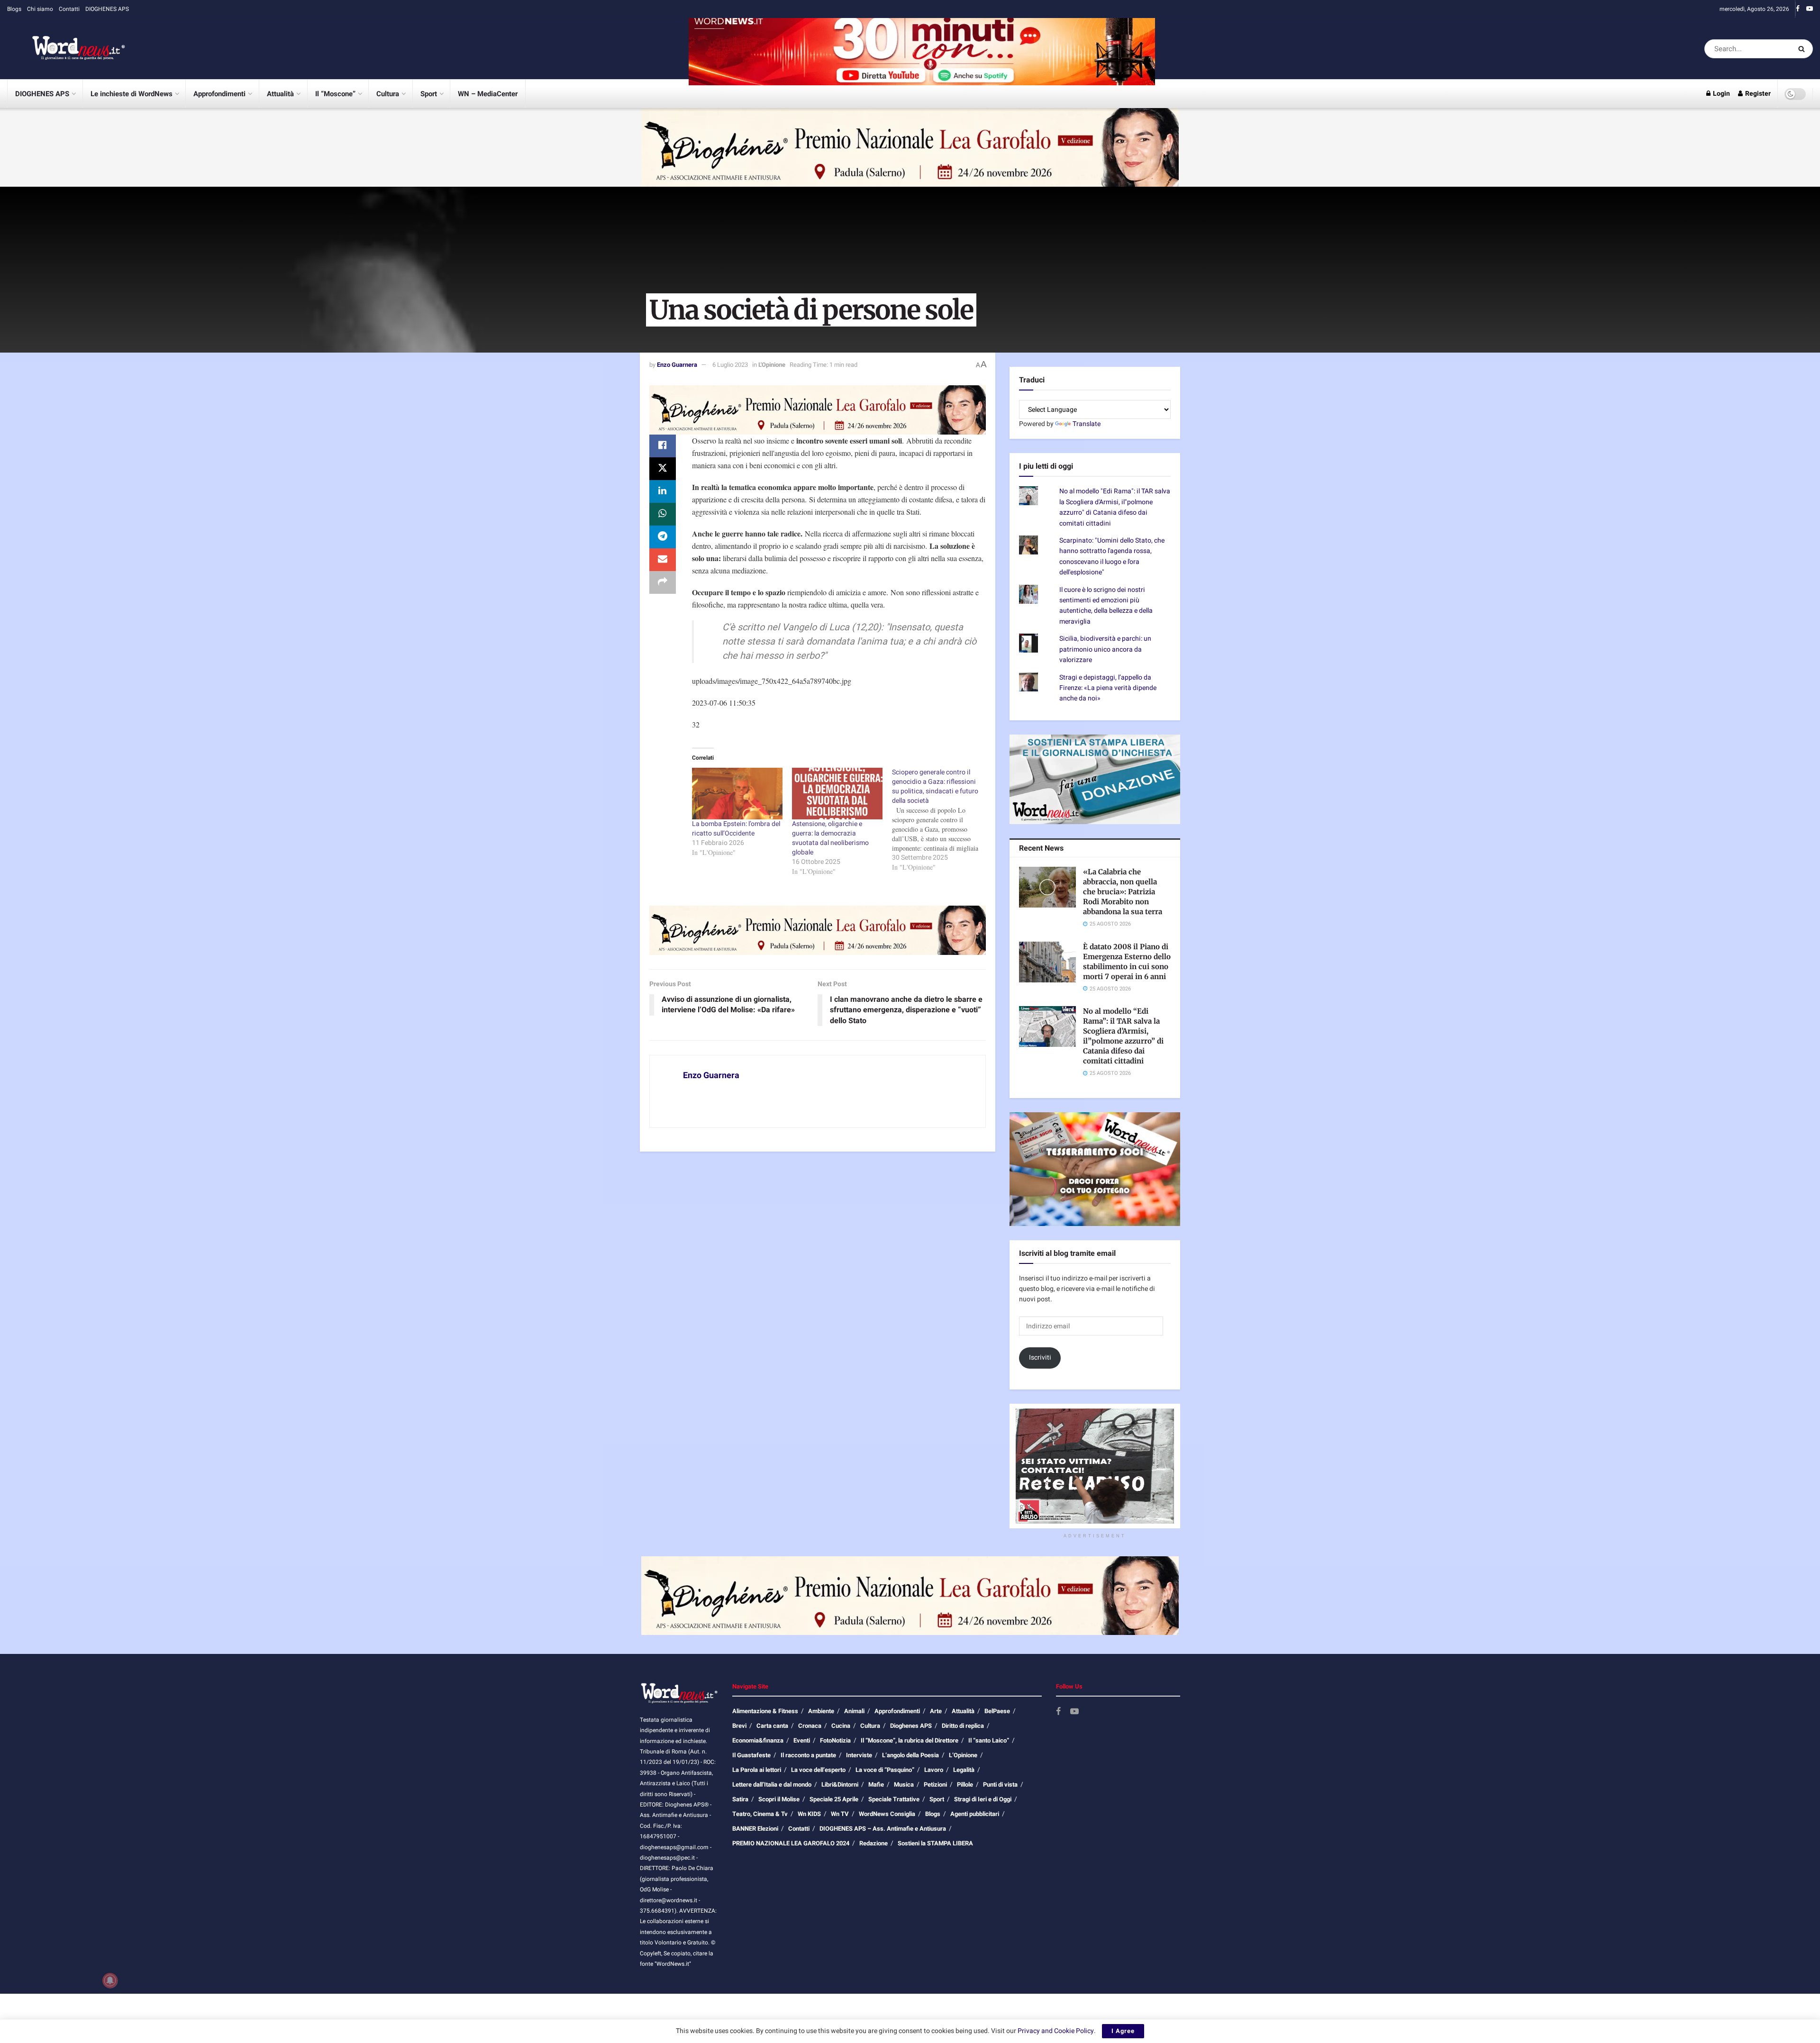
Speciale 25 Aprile (834, 1799)
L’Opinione (963, 1755)
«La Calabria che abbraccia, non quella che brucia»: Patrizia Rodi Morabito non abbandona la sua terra (1123, 892)
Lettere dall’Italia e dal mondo (772, 1784)
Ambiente (821, 1711)
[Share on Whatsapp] (663, 514)
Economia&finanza (758, 1740)
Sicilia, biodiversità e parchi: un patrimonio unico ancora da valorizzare (1105, 649)
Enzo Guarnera (677, 365)
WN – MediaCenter (488, 94)
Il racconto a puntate (808, 1755)
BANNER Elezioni (755, 1829)
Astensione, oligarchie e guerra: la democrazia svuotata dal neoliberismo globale (830, 838)
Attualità (280, 94)
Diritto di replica (963, 1726)
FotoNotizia (835, 1740)
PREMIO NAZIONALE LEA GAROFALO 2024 (791, 1843)
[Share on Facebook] (663, 446)
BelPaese (997, 1711)
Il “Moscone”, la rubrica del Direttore (910, 1740)
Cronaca (810, 1726)
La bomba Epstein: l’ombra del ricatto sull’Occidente (736, 829)
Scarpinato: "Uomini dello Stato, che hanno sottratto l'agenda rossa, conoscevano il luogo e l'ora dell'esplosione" (1112, 556)
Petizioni (935, 1784)
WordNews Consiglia (887, 1814)
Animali (854, 1711)
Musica (904, 1784)
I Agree (1123, 2031)
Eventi (802, 1740)
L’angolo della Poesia (910, 1755)
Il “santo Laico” (989, 1740)
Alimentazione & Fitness (765, 1711)
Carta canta (772, 1726)
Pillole (965, 1784)
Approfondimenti (219, 94)
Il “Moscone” (335, 94)
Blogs (14, 9)
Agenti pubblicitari (975, 1814)
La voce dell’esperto (818, 1770)
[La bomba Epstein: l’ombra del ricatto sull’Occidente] (737, 794)
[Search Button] (1803, 49)
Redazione (874, 1843)
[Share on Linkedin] (663, 491)
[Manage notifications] (110, 1980)
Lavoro (934, 1770)
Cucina (841, 1726)
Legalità (964, 1770)
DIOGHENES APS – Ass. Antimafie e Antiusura (883, 1829)
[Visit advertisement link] (922, 49)
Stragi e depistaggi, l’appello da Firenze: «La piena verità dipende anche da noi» (1108, 688)
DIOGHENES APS (107, 9)
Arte (936, 1711)
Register (1757, 94)
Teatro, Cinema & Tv (760, 1814)
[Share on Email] (663, 560)
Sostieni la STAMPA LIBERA (935, 1843)
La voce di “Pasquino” (885, 1770)
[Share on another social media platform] (663, 582)
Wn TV (840, 1814)
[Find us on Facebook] (1798, 9)
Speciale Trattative (894, 1799)
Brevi (739, 1726)
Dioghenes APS (911, 1726)
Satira (740, 1799)
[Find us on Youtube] (1810, 9)
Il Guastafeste (751, 1755)
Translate (1087, 424)
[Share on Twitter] (663, 469)
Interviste (859, 1755)
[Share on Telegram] (663, 537)
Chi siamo (40, 9)
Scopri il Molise (779, 1799)
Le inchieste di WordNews (132, 94)
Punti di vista (1000, 1784)
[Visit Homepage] (66, 49)
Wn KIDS (809, 1814)
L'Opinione (772, 365)
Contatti (69, 9)
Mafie (876, 1784)
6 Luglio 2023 (730, 365)
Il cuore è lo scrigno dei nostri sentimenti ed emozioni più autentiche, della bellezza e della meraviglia (1106, 606)
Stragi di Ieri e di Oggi (983, 1799)
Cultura (388, 94)
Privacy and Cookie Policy (1056, 2031)
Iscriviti (1040, 1357)
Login (1721, 94)
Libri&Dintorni (840, 1784)
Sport (429, 94)
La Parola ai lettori (757, 1770)
